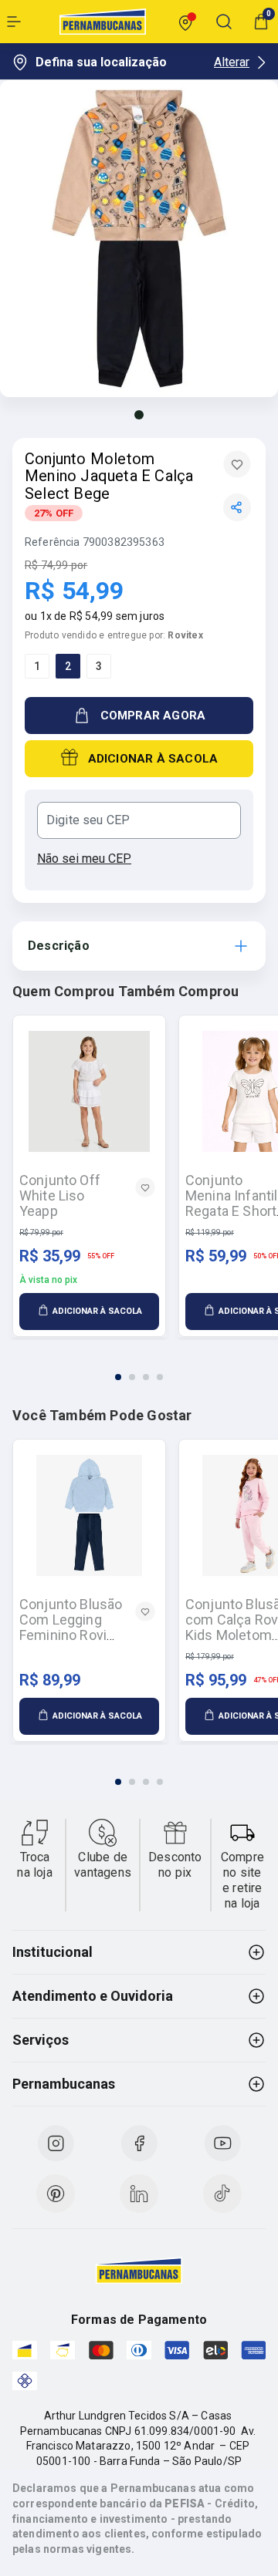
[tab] (118, 1377)
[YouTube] (222, 2143)
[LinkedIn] (139, 2194)
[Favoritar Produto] (237, 464)
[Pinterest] (56, 2194)
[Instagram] (56, 2143)
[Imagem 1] (139, 415)
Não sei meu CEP (84, 859)
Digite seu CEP (88, 820)
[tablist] (139, 1368)
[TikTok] (222, 2194)
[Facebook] (139, 2143)
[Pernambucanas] (103, 22)
